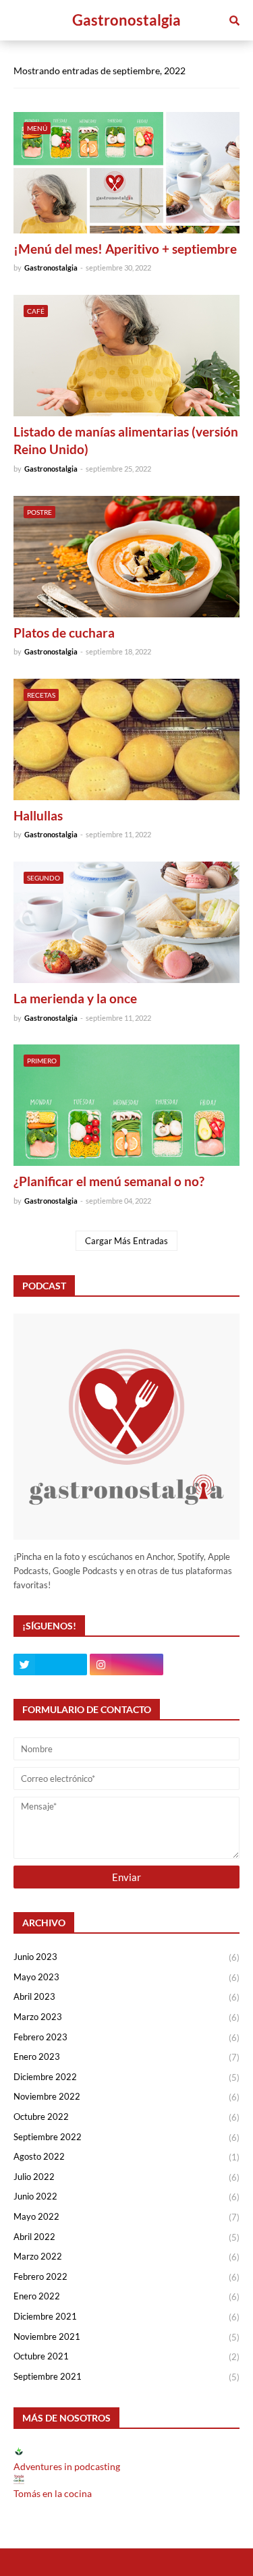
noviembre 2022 (126, 2097)
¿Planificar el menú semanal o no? (109, 1181)
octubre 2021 (126, 2356)
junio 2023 (126, 1957)
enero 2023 (126, 2057)
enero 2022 (126, 2296)
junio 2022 (126, 2196)
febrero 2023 (126, 2037)
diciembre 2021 (126, 2317)
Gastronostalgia (126, 20)
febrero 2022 (126, 2277)
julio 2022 (126, 2177)
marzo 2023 (126, 2017)
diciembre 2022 (126, 2077)
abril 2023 (126, 1997)
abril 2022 (126, 2237)
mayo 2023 (126, 1977)
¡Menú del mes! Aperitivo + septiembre (125, 249)
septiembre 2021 (126, 2377)
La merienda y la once (75, 998)
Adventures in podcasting (67, 2466)
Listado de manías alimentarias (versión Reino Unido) (126, 441)
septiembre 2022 (126, 2137)
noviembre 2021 (126, 2337)
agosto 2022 (126, 2157)
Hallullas (38, 815)
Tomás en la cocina (53, 2493)
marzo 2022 (126, 2257)
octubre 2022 (126, 2117)
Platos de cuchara (64, 633)
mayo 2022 (126, 2217)
